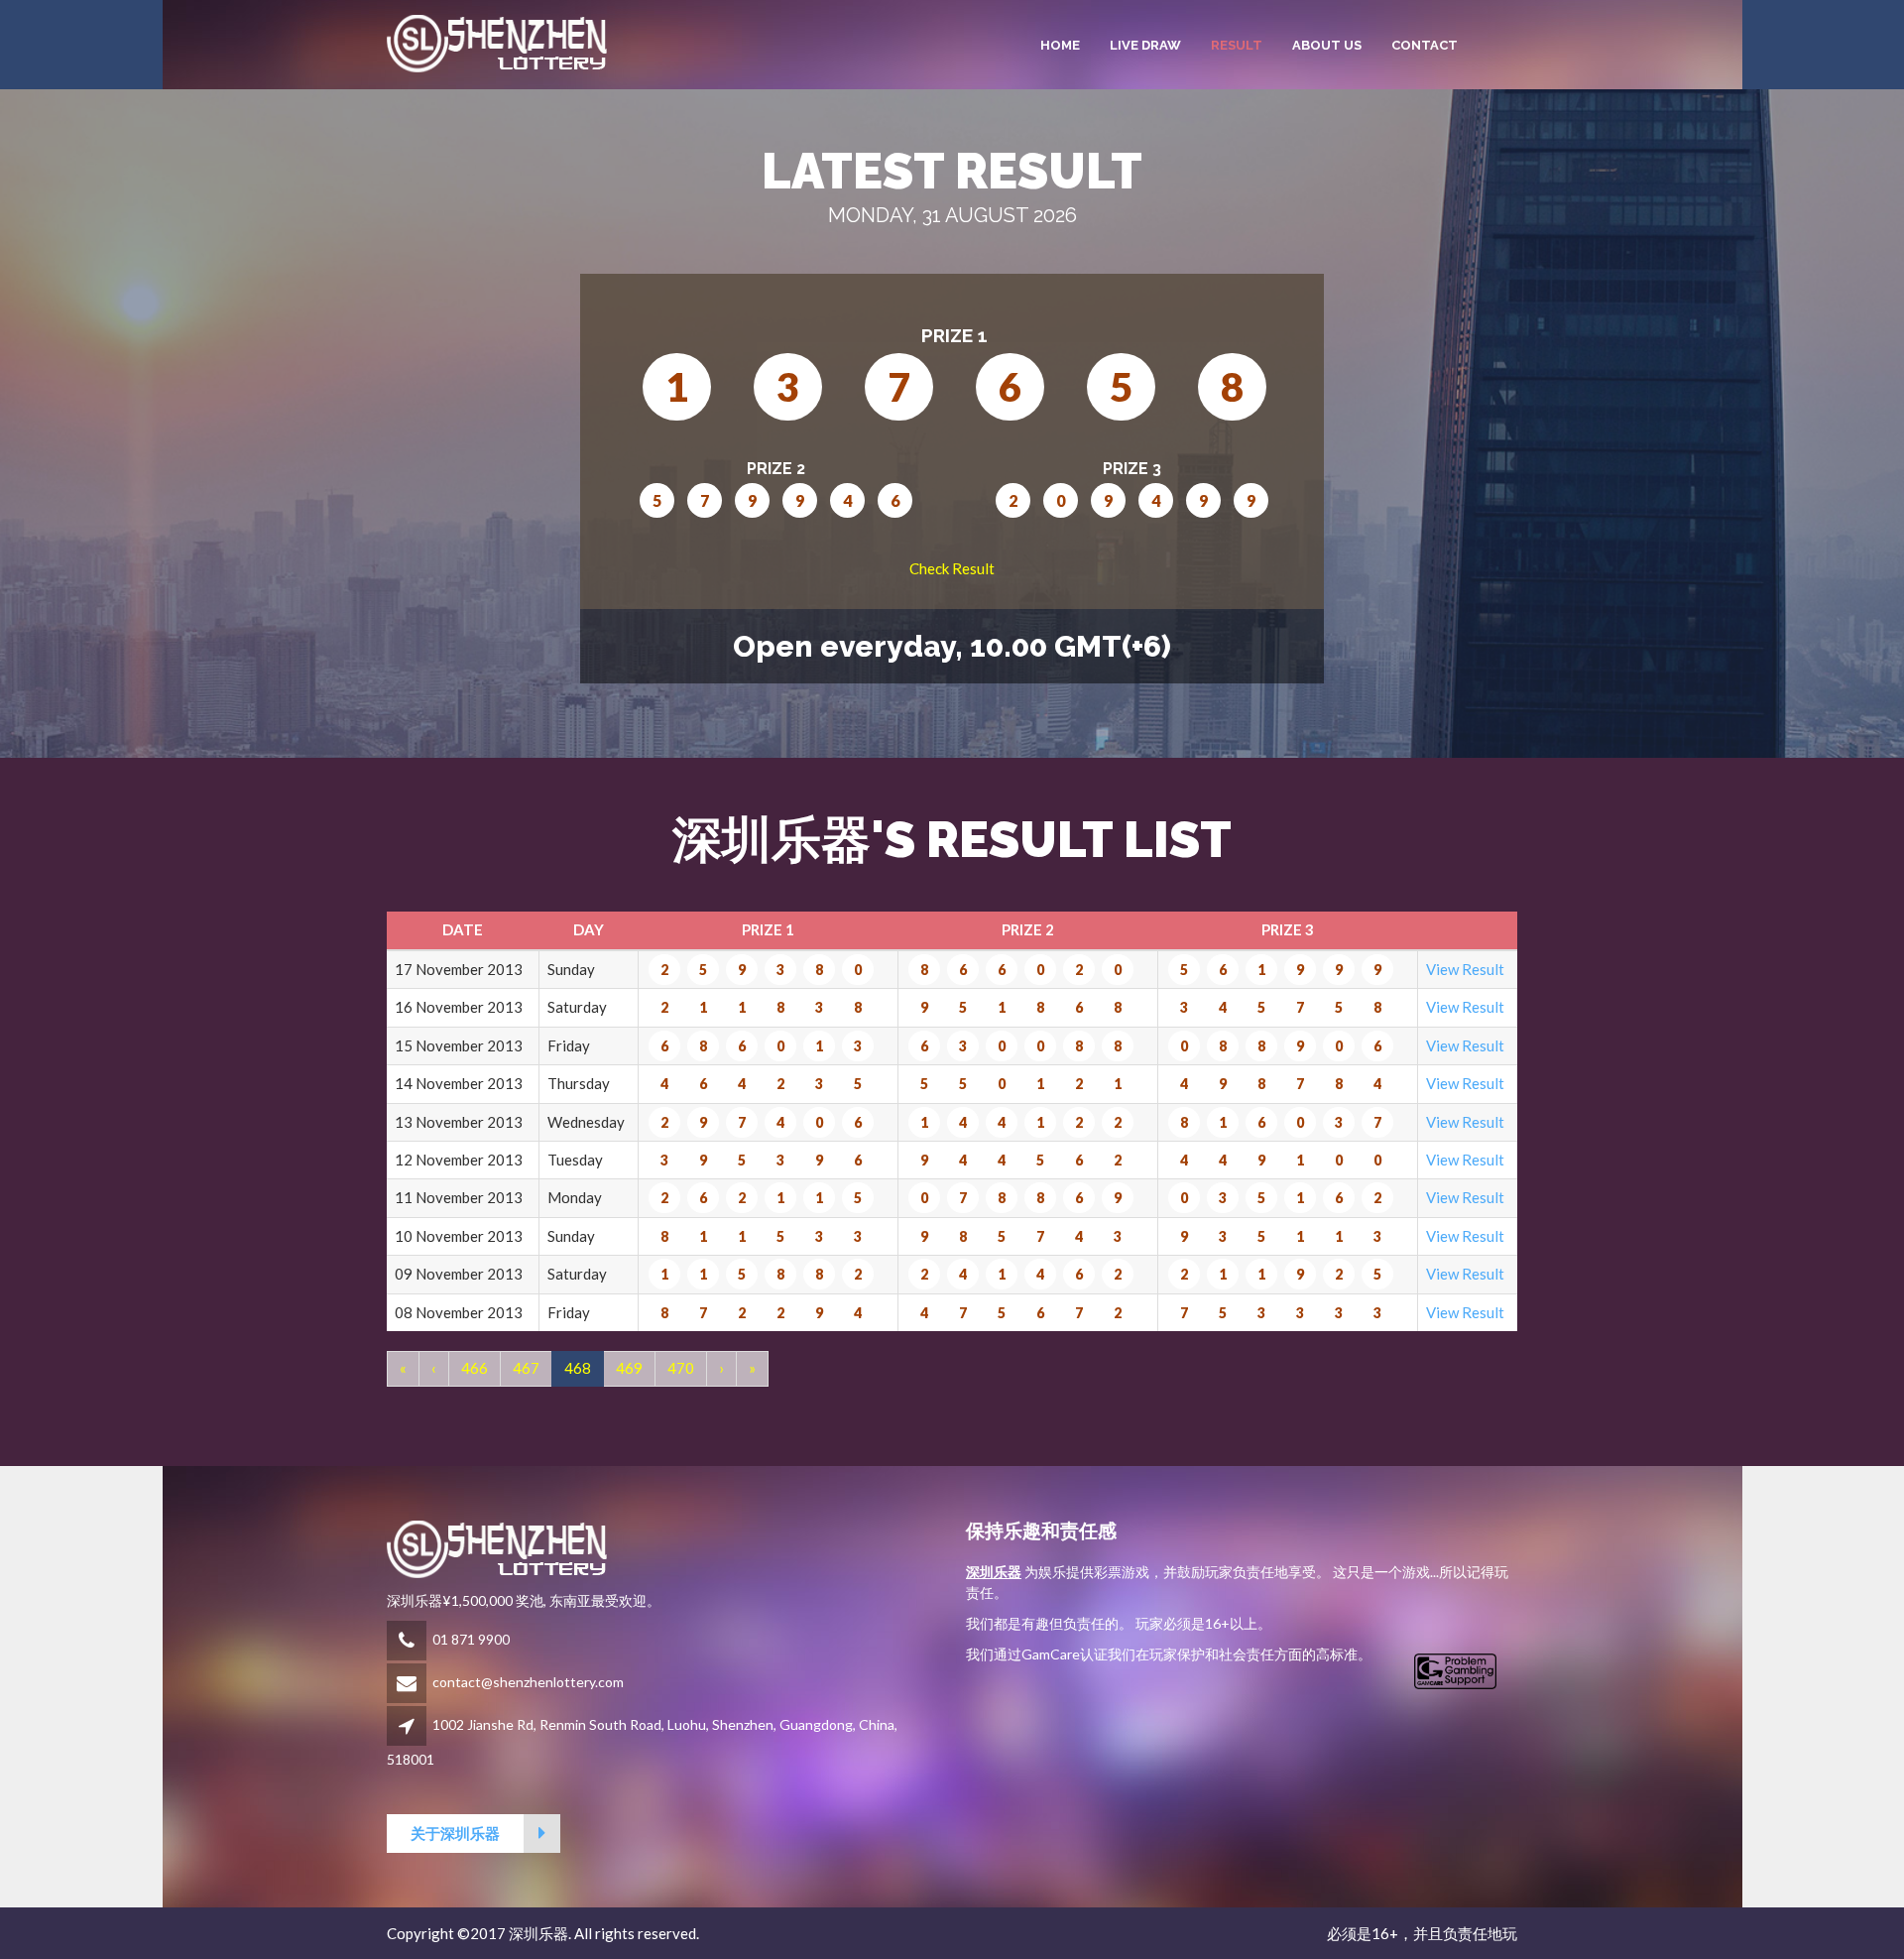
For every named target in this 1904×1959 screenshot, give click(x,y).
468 (578, 1368)
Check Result (952, 568)
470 (681, 1368)
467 (526, 1368)
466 (475, 1368)
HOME (1060, 45)
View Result (1465, 969)
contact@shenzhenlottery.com (528, 1682)
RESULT (1237, 45)
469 (629, 1368)
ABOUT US (1327, 45)
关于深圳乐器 (455, 1833)
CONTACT (1425, 45)
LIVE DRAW (1145, 45)
